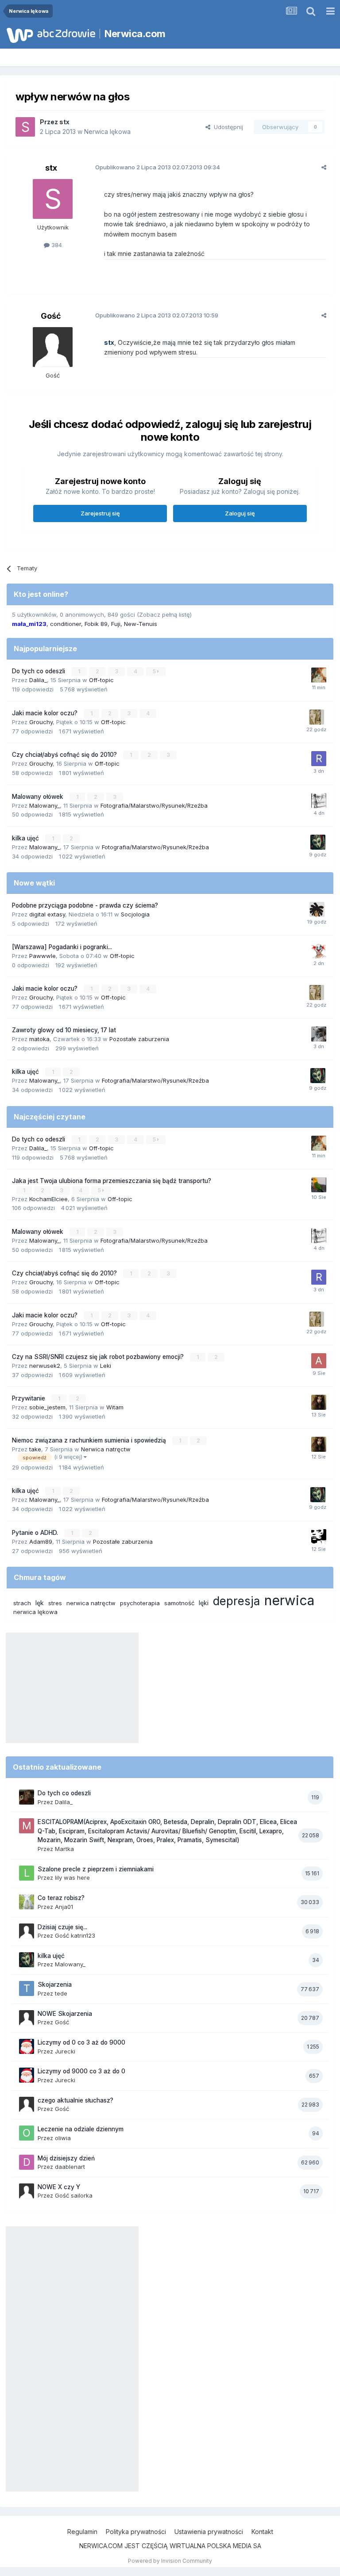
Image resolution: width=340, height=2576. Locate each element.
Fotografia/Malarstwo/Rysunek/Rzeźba (154, 805)
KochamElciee (48, 1199)
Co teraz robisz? (61, 1898)
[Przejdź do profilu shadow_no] (319, 1034)
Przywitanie (29, 1398)
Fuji (116, 624)
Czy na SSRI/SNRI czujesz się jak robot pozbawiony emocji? (99, 1357)
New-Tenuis (141, 624)
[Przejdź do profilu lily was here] (27, 1873)
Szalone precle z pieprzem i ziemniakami (96, 1869)
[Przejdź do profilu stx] (25, 127)
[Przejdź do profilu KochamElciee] (319, 1185)
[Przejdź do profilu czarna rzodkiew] (319, 1537)
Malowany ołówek (39, 797)
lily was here (72, 1878)
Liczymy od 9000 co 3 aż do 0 (81, 2071)
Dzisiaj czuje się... (62, 1927)
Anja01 (64, 1907)
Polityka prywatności (136, 2532)
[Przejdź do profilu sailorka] (317, 909)
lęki (204, 1603)
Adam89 (41, 1542)
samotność (179, 1603)
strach (22, 1603)
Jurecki (65, 2051)
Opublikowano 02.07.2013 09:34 (158, 167)
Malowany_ (44, 805)
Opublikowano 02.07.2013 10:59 (157, 315)
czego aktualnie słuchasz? (75, 2100)
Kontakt (262, 2532)
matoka (39, 1039)
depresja (236, 1601)
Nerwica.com (135, 34)
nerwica (289, 1600)
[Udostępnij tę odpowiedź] (324, 167)
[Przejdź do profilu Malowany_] (318, 842)
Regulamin (82, 2532)
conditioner (66, 624)
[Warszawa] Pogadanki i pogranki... (62, 947)
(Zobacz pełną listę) (164, 614)
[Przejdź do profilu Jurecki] (27, 2046)
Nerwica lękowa (107, 132)
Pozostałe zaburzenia (139, 1039)
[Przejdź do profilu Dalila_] (27, 1797)
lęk (40, 1603)
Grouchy (41, 722)
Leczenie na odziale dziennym (81, 2129)
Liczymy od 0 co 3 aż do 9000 (81, 2042)
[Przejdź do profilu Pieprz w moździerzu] (317, 717)
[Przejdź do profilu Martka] (27, 1826)
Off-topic (101, 680)
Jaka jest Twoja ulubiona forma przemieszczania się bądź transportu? (112, 1181)
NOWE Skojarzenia (65, 2014)
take (35, 1449)
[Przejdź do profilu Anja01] (27, 1902)
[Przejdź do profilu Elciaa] (319, 801)
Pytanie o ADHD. (36, 1533)
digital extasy (47, 914)
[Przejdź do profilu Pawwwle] (319, 951)
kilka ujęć (26, 838)
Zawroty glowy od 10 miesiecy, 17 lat (64, 1030)
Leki (106, 1366)
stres (55, 1603)
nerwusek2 (45, 1366)
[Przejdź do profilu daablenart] (27, 2162)
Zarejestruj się (100, 513)
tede (61, 1993)
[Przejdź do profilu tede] (27, 1988)
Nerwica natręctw (106, 1449)
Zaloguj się (240, 513)
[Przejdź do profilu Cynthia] (319, 1402)
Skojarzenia (55, 1984)
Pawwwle (42, 956)
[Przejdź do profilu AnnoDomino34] (319, 1361)
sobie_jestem (47, 1407)
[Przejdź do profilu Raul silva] (319, 759)
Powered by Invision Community (170, 2561)
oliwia (63, 2138)
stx (64, 122)
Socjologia (135, 914)
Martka (64, 1849)
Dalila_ (38, 680)
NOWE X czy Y (59, 2187)
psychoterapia (140, 1603)
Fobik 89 (96, 624)
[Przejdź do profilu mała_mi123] (319, 675)
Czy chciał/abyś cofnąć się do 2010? (65, 755)
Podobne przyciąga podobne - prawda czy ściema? (85, 905)
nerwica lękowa (35, 1612)
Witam (115, 1407)
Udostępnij (227, 127)
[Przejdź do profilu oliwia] (27, 2133)
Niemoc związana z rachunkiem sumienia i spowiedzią (90, 1440)
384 (56, 245)
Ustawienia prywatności (209, 2532)
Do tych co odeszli (39, 671)
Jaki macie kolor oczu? (46, 713)
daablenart (70, 2167)
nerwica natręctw (91, 1603)
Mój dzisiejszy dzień (66, 2158)
